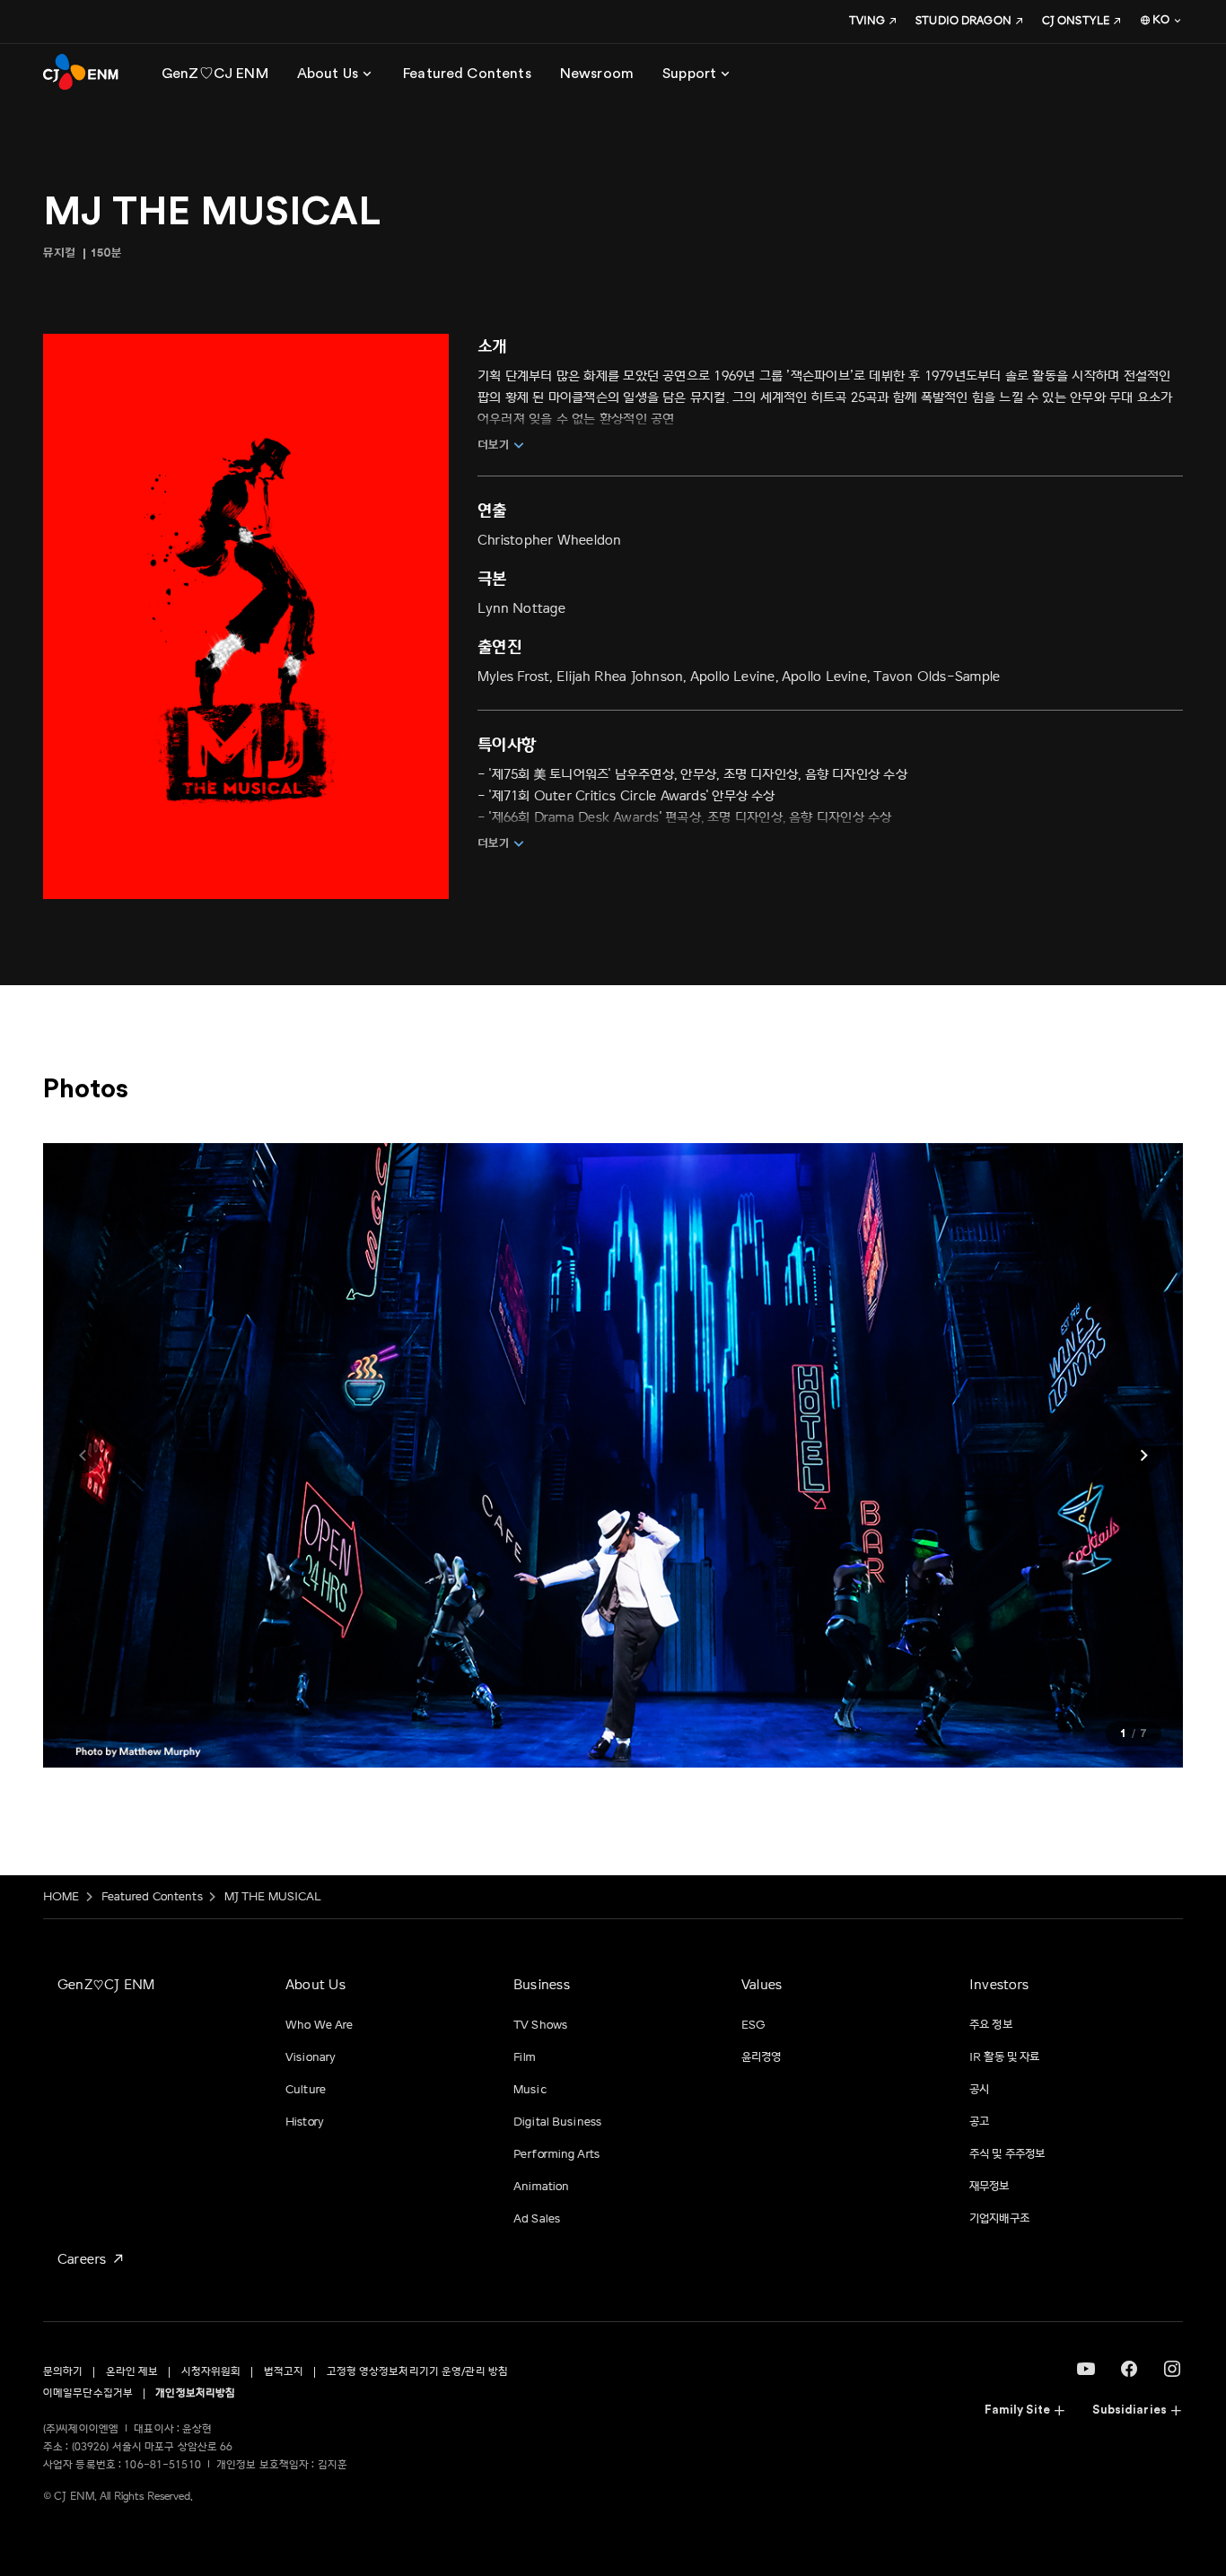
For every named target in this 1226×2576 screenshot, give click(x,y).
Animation (541, 2187)
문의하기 (63, 2372)
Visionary (311, 2057)
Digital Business (557, 2122)
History (305, 2122)
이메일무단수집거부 (88, 2393)
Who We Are (319, 2025)
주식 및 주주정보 (1007, 2154)
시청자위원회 (211, 2372)
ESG (753, 2025)
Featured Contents (152, 1897)
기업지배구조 (999, 2219)
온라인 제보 (132, 2372)
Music (530, 2090)
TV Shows (540, 2025)
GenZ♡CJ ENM (106, 1985)
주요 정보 (991, 2025)
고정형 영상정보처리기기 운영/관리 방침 (418, 2372)
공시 (979, 2090)
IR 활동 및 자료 (1004, 2057)
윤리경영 (762, 2057)
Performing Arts (556, 2154)
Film (525, 2057)
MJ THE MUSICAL (273, 1897)
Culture (306, 2090)
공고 (979, 2122)
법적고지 (284, 2372)
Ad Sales (537, 2219)
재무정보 (990, 2187)
